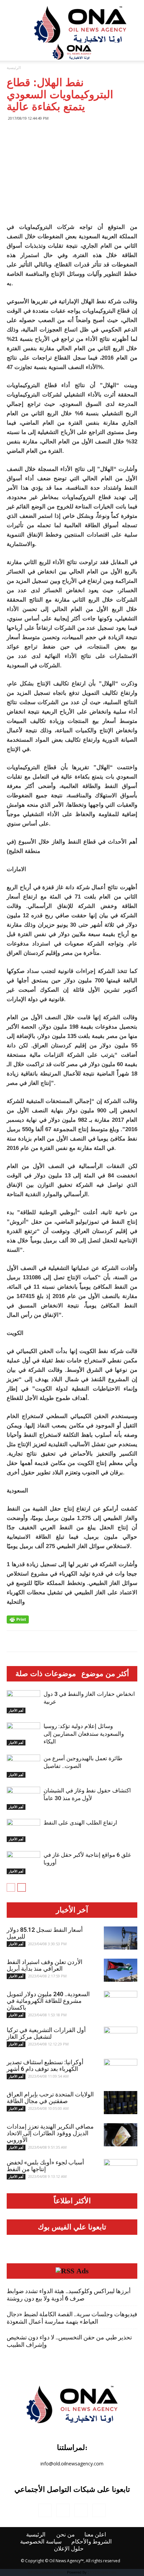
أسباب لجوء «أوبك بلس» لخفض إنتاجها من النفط (45, 2166)
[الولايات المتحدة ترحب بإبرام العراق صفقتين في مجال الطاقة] (121, 2103)
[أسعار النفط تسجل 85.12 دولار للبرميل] (121, 1938)
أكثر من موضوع (105, 1674)
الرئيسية (14, 68)
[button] (135, 52)
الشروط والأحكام (92, 2541)
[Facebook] (45, 2510)
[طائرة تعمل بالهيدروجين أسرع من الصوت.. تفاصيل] (23, 1766)
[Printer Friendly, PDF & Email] (18, 1619)
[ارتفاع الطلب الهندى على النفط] (23, 1830)
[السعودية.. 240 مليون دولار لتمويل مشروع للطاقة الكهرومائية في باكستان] (121, 2003)
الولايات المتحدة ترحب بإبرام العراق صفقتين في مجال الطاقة (50, 2098)
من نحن (65, 2534)
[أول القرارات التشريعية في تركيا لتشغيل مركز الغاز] (121, 2038)
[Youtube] (99, 2510)
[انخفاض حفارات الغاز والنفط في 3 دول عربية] (23, 1702)
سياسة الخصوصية (41, 2541)
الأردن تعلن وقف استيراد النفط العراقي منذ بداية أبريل (45, 1965)
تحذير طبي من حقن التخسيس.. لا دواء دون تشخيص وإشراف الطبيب (69, 2341)
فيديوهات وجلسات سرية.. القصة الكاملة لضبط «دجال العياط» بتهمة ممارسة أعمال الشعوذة (72, 2318)
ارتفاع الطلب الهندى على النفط (80, 1823)
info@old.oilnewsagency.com (72, 2464)
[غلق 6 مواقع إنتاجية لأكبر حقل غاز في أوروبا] (23, 1863)
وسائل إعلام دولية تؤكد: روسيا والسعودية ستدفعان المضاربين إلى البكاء (84, 1734)
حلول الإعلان (69, 2549)
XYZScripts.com (103, 2572)
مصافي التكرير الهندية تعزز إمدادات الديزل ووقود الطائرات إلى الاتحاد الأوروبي (50, 2133)
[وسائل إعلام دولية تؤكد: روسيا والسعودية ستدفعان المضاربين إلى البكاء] (23, 1734)
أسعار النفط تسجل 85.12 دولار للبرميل (45, 1933)
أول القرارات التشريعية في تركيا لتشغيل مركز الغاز (46, 2033)
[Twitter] (81, 2510)
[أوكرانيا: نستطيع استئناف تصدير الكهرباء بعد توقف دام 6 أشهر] (121, 2071)
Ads (83, 2271)
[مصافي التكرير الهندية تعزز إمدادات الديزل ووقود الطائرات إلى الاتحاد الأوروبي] (121, 2135)
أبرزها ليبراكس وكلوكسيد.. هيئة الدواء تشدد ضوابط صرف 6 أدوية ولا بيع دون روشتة (69, 2295)
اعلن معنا (95, 2534)
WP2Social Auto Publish (47, 2572)
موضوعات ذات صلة (46, 1674)
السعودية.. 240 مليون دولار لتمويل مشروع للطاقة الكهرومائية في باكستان (48, 2001)
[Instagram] (63, 2510)
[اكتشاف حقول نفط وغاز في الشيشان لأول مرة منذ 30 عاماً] (23, 1798)
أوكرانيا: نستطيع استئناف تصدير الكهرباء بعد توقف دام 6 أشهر (45, 2065)
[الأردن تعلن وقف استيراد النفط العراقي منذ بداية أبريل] (121, 1970)
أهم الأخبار (16, 1710)
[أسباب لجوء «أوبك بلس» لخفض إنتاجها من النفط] (121, 2171)
